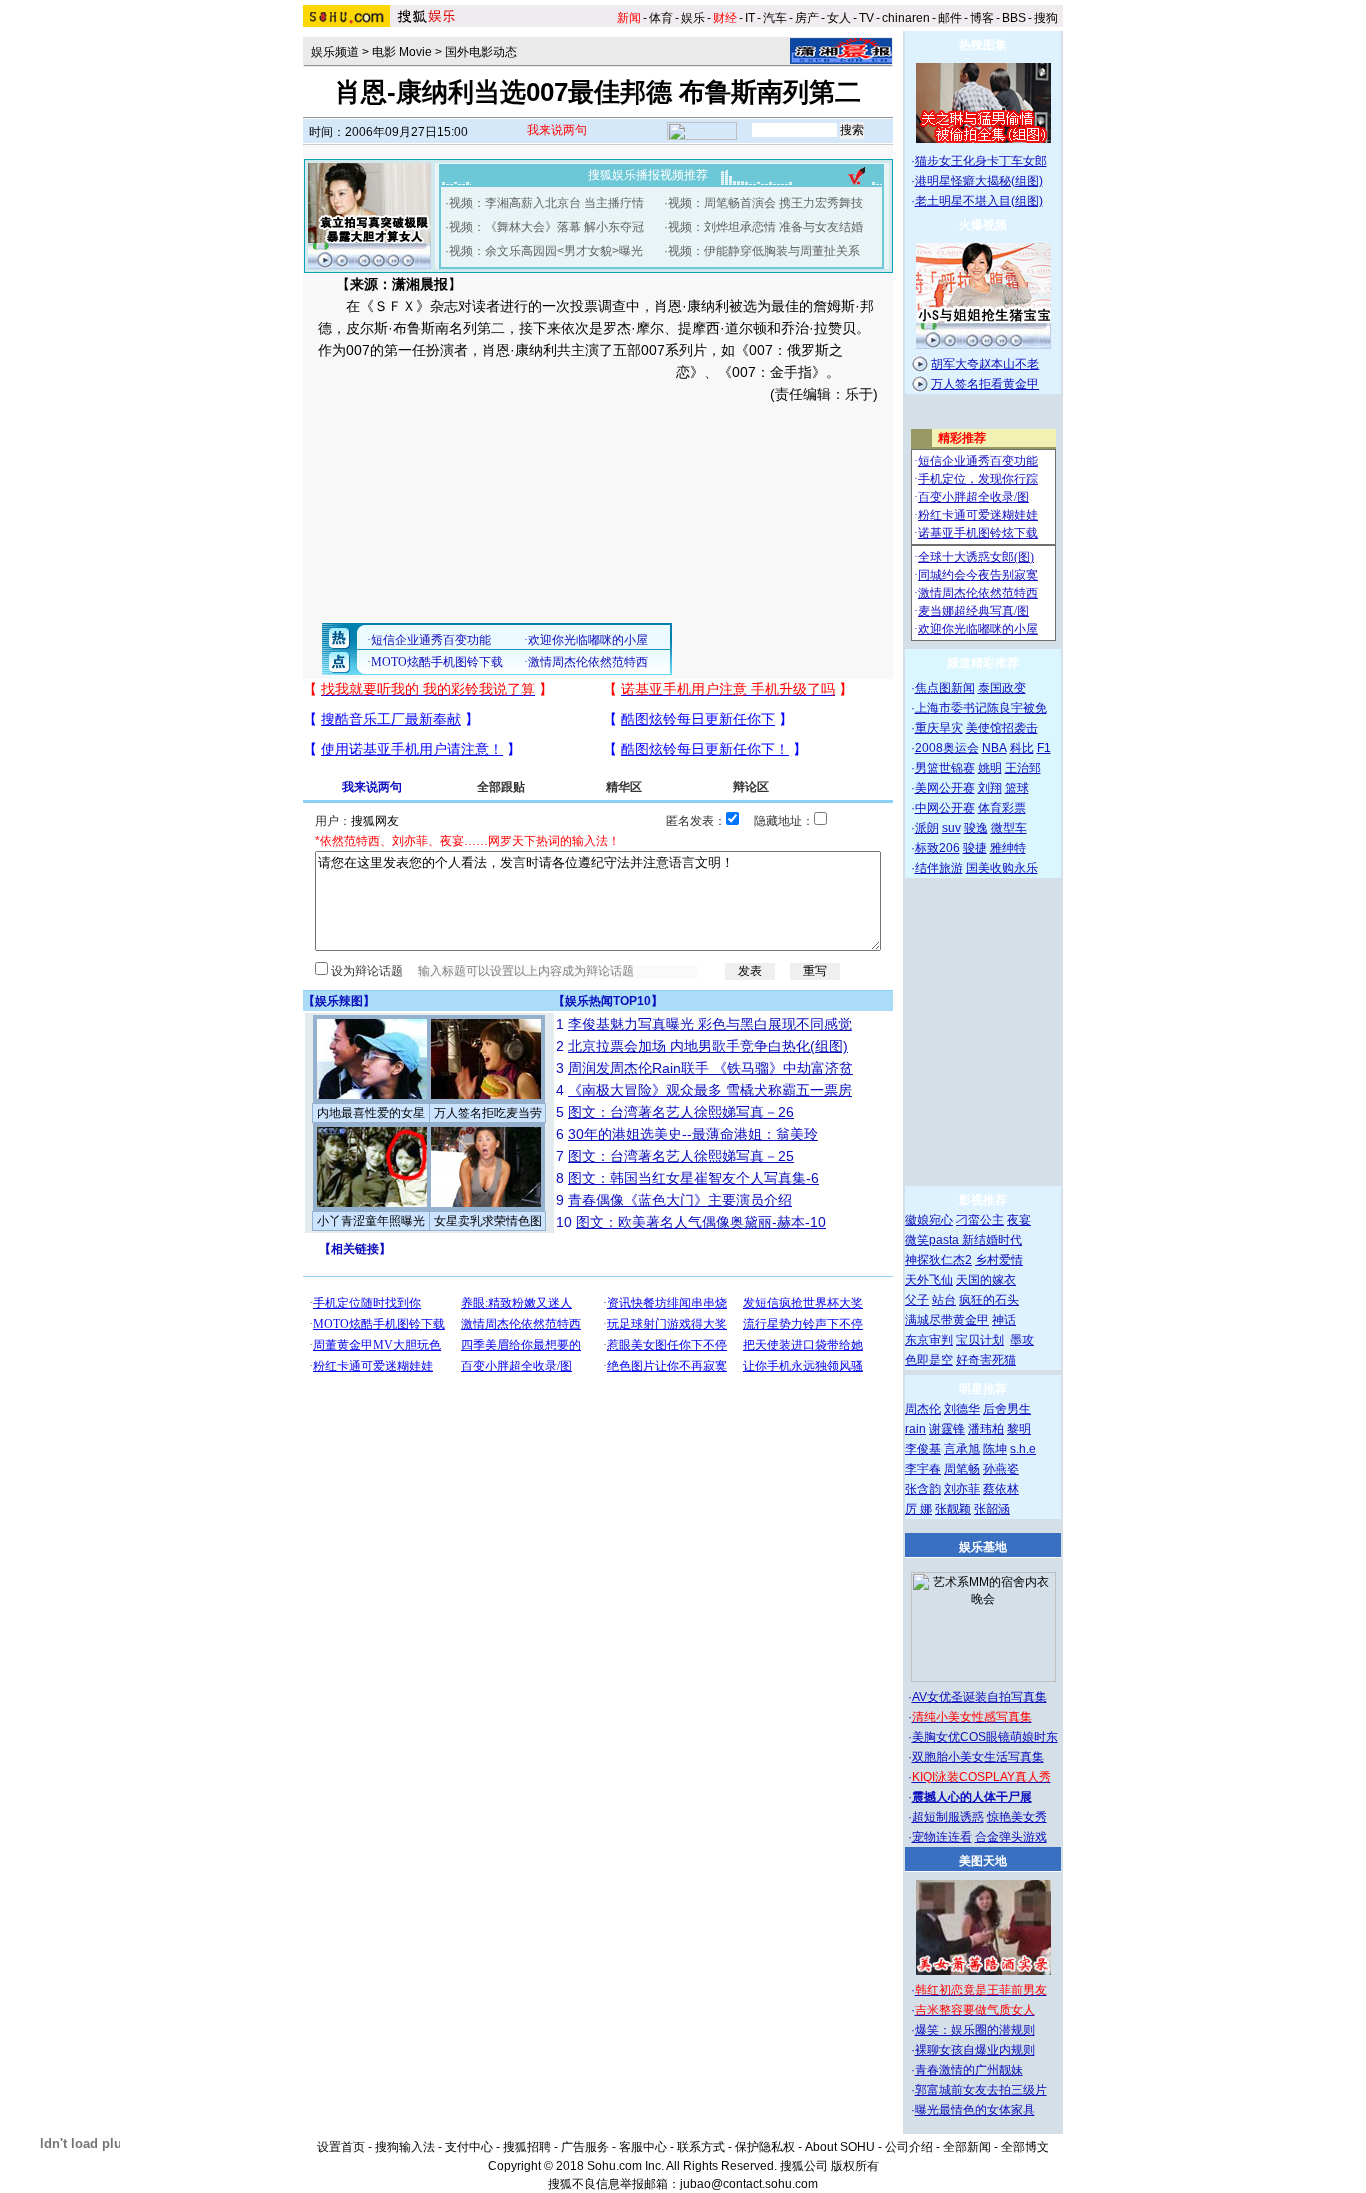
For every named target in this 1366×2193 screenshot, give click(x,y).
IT (750, 18)
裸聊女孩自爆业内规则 (975, 2050)
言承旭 (962, 1449)
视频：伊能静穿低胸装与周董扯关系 (764, 251)
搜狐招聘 (527, 2147)
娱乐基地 (983, 1547)
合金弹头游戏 (1011, 1837)
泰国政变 (1002, 688)
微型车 (1009, 828)
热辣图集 (983, 45)
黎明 (1019, 1429)
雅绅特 (1008, 848)
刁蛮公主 (980, 1220)
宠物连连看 (942, 1837)
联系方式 (701, 2147)
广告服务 (585, 2147)
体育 (661, 18)
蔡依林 (1001, 1489)
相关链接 (355, 1249)
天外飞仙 (929, 1280)
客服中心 (643, 2147)
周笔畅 (962, 1469)
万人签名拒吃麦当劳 (488, 1113)
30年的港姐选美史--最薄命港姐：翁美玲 (693, 1134)
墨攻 (1022, 1340)
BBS (1014, 18)
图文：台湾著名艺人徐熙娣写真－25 (681, 1156)
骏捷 (975, 848)
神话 (1004, 1320)
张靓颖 (953, 1509)
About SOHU (840, 2147)
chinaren (906, 18)
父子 (917, 1300)
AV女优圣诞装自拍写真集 (979, 1697)
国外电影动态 (481, 52)
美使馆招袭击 (1002, 728)
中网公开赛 (945, 808)
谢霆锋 (947, 1429)
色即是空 (929, 1360)
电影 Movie (402, 52)
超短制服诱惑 (948, 1817)
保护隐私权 (765, 2147)
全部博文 (1025, 2147)
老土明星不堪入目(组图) (979, 201)
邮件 (950, 18)
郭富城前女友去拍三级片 (981, 2090)
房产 (807, 18)
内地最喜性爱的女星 (371, 1113)
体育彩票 (1002, 808)
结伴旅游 (939, 868)
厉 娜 (918, 1509)
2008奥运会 (947, 748)
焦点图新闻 (945, 688)
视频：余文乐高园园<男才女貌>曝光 (546, 251)
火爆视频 (983, 225)
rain (915, 1429)
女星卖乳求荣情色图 (488, 1221)
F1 (1044, 748)
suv (951, 828)
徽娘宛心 (929, 1220)
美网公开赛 (945, 788)
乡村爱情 (999, 1260)
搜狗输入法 (405, 2147)
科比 (1022, 748)
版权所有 (855, 2166)
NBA (994, 748)
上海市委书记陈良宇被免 (981, 708)
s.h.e (1023, 1449)
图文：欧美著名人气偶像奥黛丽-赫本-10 (701, 1222)
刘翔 (990, 788)
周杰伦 (923, 1409)
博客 (982, 18)
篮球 (1017, 788)
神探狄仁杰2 (938, 1260)
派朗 (927, 828)
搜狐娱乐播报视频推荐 (648, 175)
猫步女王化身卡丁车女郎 (981, 161)
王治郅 (1023, 768)
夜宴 (1019, 1220)
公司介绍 (909, 2147)
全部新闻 (967, 2147)
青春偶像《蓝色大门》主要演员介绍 (680, 1200)
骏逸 (976, 828)
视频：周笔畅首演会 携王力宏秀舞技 (765, 203)
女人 (839, 18)
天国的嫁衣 (986, 1280)
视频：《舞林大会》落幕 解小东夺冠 (546, 227)
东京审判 (929, 1340)
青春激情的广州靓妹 (969, 2070)
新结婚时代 (992, 1240)
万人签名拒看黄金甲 (985, 384)
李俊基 (923, 1449)
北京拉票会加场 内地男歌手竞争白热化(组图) (708, 1046)
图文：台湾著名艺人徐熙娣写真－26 (681, 1112)
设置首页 (341, 2147)
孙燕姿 (1001, 1469)
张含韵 (923, 1489)
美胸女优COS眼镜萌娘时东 (985, 1737)
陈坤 (995, 1449)
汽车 (775, 18)
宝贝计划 (980, 1340)
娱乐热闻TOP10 (608, 1001)
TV (866, 18)
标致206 (937, 848)
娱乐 (693, 18)
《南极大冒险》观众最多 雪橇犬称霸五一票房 (710, 1090)
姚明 (990, 768)
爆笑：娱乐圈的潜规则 (975, 2030)
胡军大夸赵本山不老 (985, 364)
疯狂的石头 (989, 1300)
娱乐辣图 (339, 1001)
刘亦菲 (962, 1489)
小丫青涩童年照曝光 (371, 1221)
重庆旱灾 (939, 728)
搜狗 (1046, 18)
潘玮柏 (986, 1429)
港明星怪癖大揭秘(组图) (979, 181)
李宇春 (923, 1469)
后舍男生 (1007, 1409)
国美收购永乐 (1002, 868)
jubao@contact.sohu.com (749, 2184)
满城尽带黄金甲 (947, 1320)
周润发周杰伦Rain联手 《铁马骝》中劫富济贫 (710, 1068)
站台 (944, 1300)
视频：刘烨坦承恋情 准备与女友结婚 (765, 227)
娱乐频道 (335, 52)
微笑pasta (933, 1240)
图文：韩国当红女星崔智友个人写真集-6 (693, 1178)
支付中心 (469, 2147)
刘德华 (962, 1409)
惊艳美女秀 (1017, 1817)
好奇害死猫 (986, 1360)
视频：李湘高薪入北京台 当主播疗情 (546, 203)
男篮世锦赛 (945, 768)
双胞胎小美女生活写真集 (978, 1757)
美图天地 (983, 1861)
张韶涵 (992, 1509)
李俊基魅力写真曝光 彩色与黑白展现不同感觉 (710, 1024)
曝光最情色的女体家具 (975, 2110)
